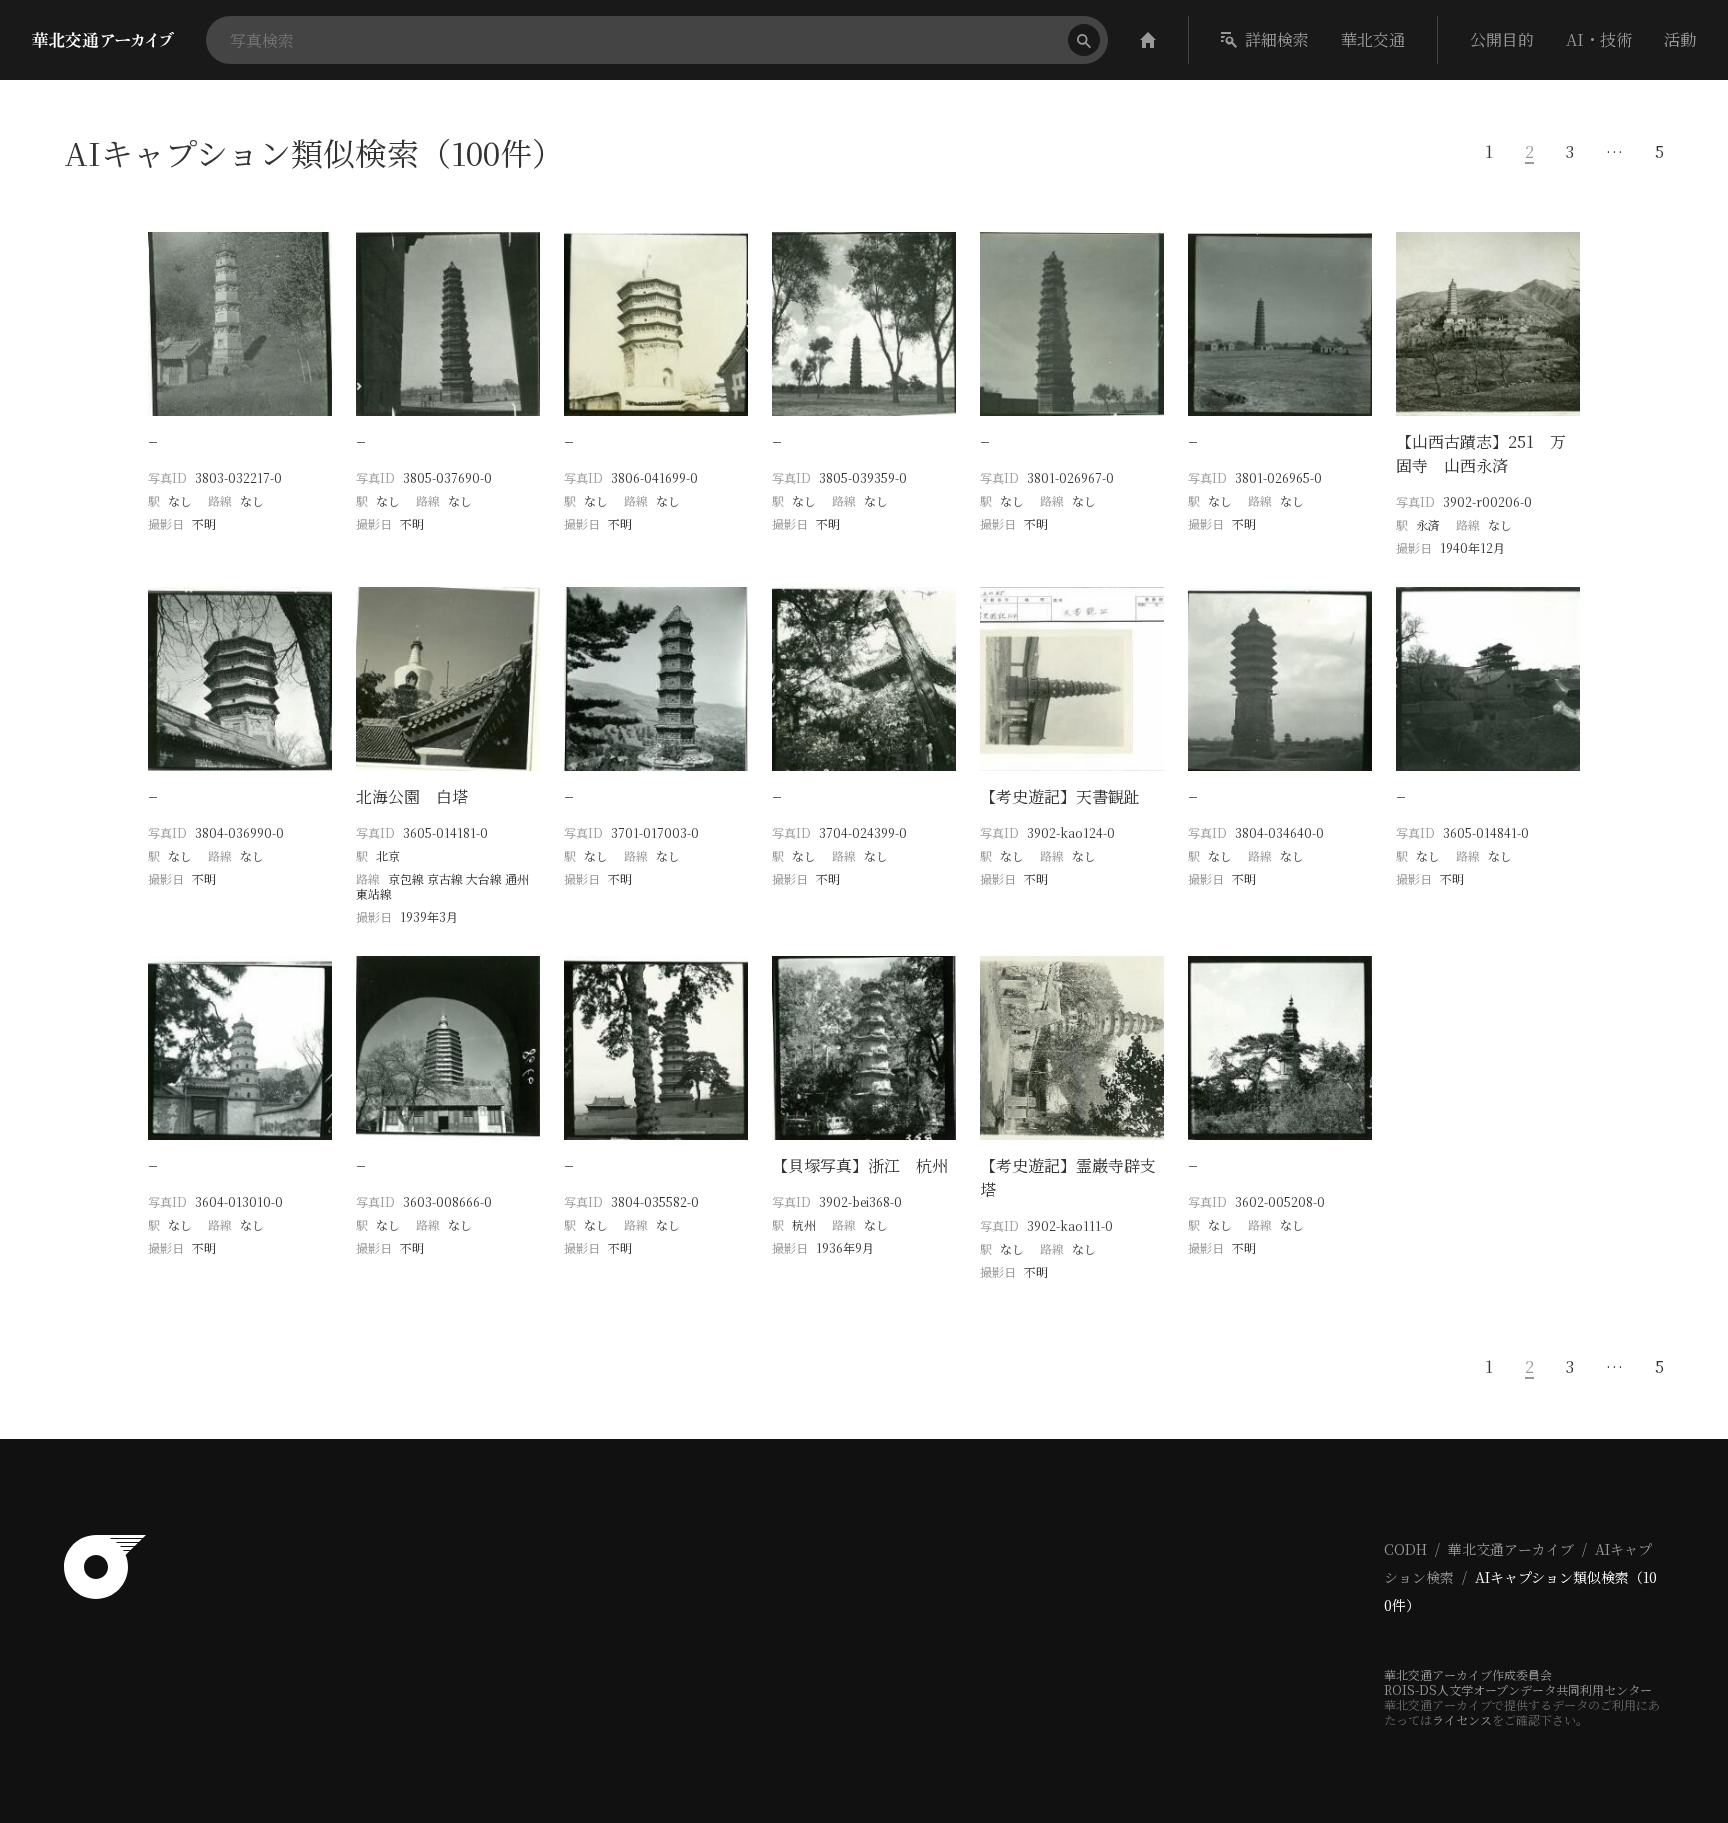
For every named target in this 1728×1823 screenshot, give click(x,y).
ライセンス (1462, 1719)
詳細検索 (1277, 39)
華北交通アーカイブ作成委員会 (1468, 1674)
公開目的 (1502, 39)
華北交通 (1373, 39)
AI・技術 (1599, 39)
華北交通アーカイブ (1511, 1549)
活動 (1680, 39)
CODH (1405, 1549)
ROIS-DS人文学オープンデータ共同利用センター (1518, 1689)
